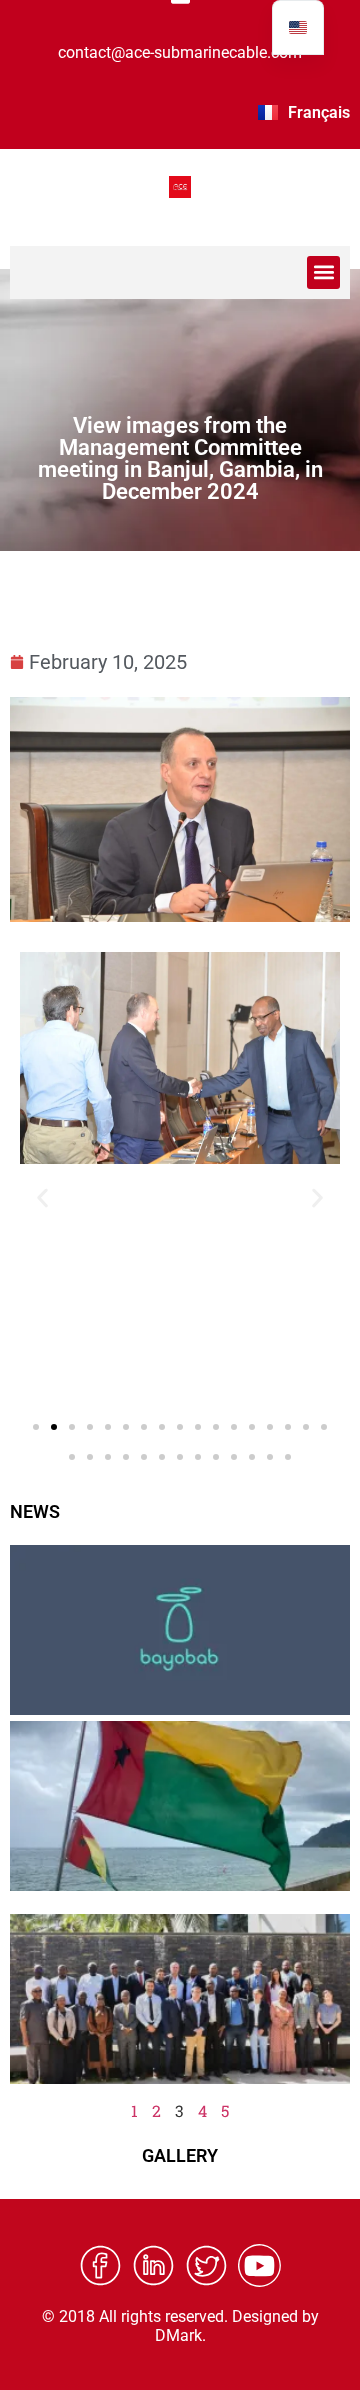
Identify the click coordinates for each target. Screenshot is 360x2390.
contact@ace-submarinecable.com (180, 52)
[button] (323, 272)
